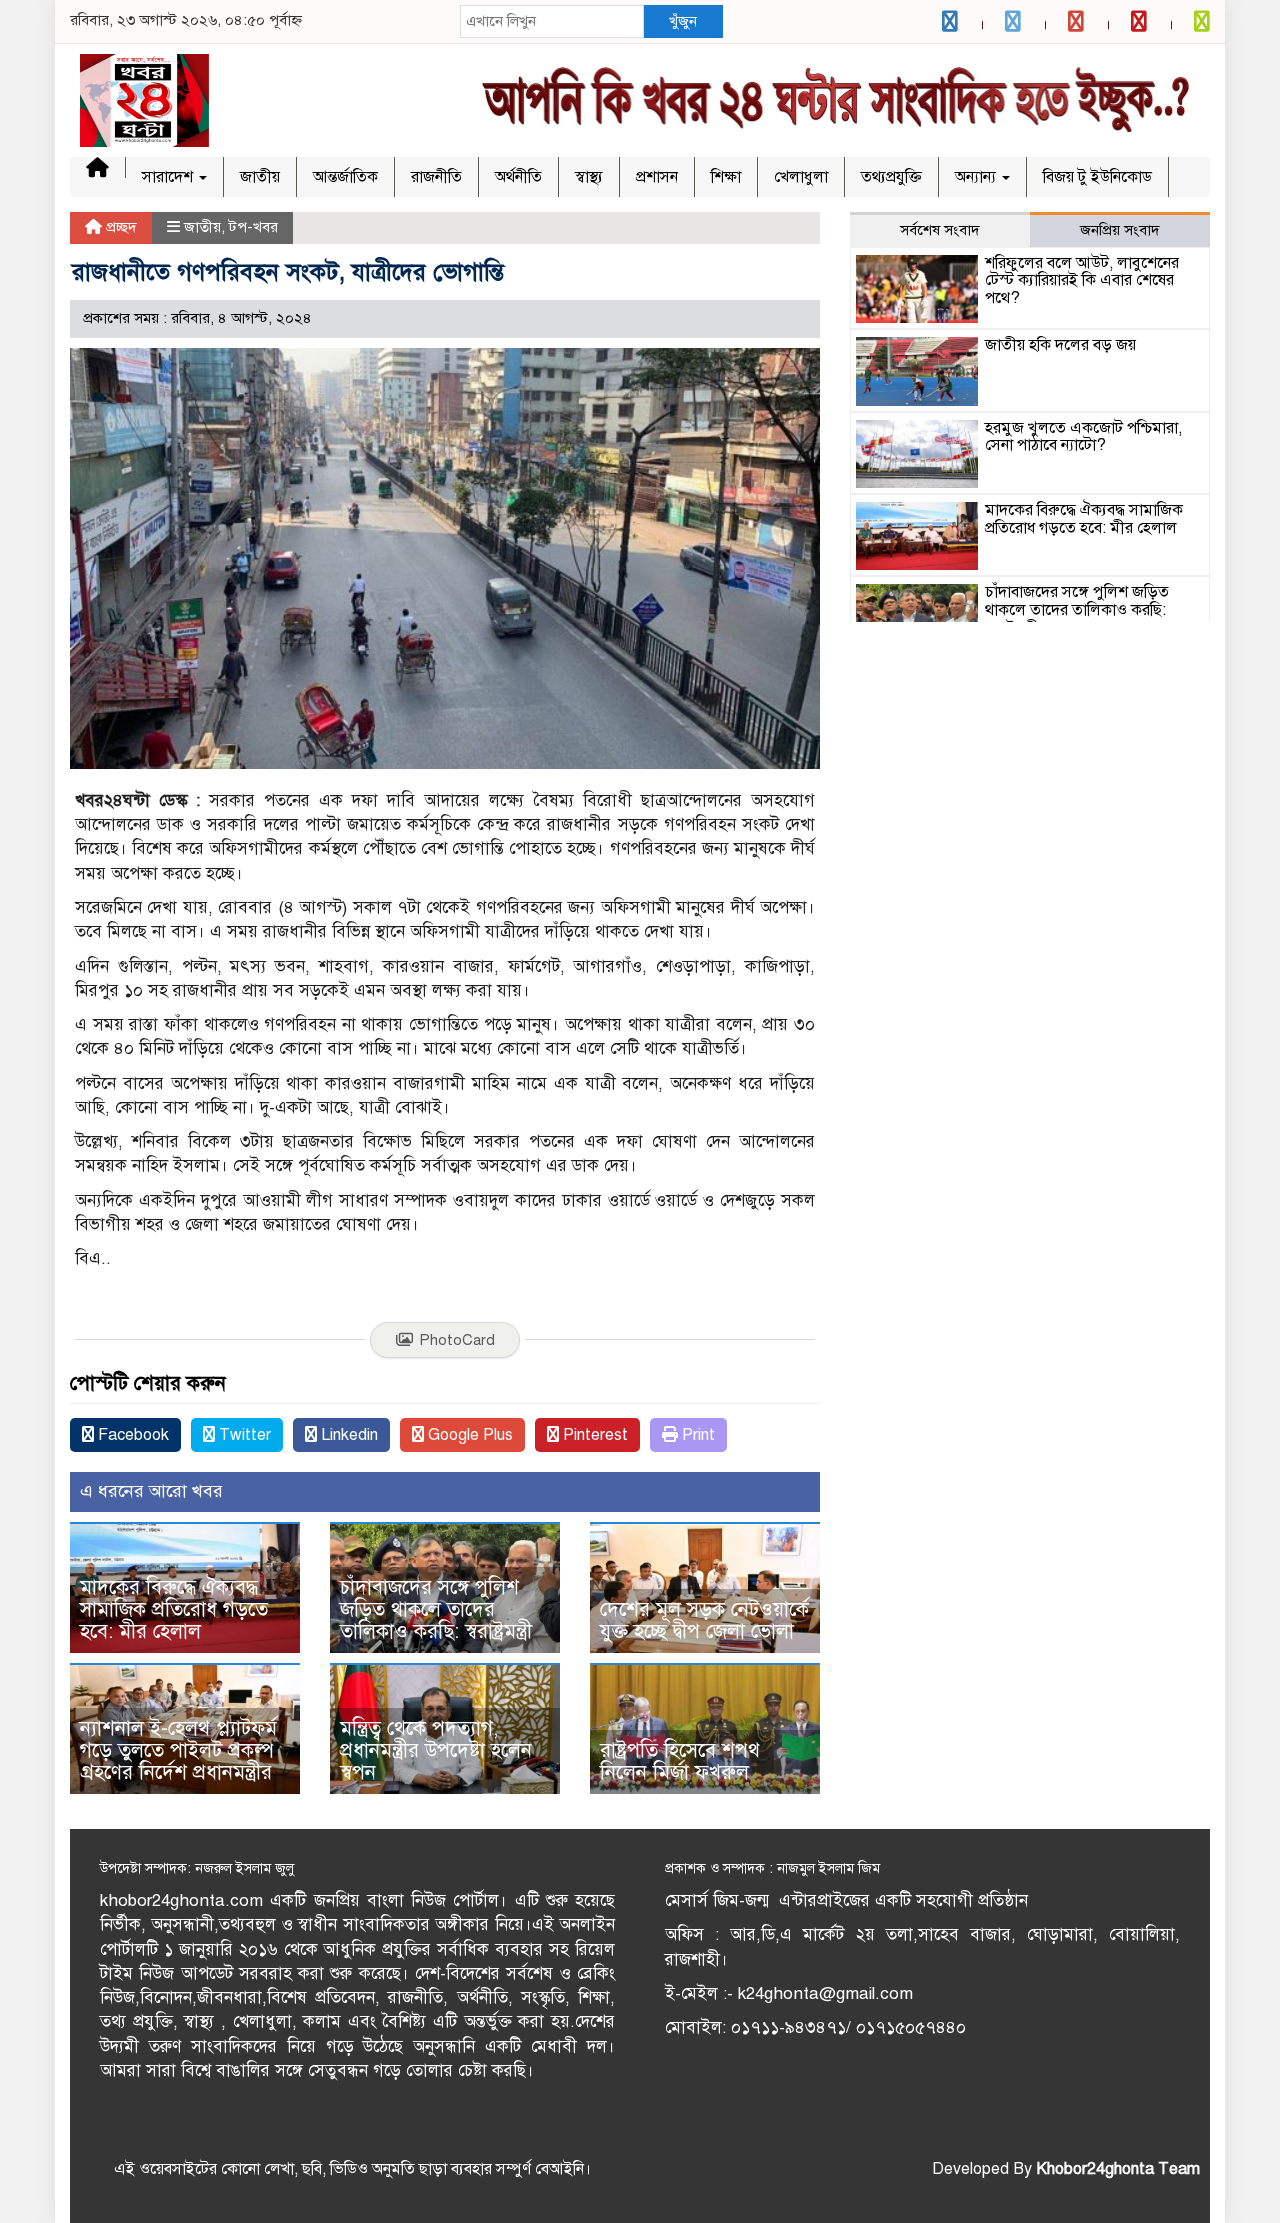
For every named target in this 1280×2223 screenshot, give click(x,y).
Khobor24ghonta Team (1118, 2169)
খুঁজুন (683, 21)
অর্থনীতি (518, 177)
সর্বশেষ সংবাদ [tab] (940, 230)
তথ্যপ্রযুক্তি (891, 177)
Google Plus (468, 1435)
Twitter (243, 1435)
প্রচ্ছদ (119, 227)
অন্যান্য (977, 177)
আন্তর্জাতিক (345, 177)
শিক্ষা (726, 177)
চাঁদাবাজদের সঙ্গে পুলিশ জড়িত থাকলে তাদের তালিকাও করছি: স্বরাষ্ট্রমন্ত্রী (436, 1609)
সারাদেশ (169, 177)
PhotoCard (457, 1340)
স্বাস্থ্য (589, 177)
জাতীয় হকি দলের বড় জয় (1060, 345)
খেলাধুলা (801, 177)
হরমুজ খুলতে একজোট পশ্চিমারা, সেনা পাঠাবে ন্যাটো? (1083, 437)
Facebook (131, 1435)
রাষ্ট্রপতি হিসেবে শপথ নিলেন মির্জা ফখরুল (680, 1761)
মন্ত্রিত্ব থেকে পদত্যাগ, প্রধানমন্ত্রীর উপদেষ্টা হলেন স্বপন (436, 1750)
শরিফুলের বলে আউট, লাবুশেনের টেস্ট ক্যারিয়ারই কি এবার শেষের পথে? (1082, 280)
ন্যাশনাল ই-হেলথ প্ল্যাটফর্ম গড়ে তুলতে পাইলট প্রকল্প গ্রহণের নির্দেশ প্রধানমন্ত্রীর (178, 1750)
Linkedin (347, 1435)
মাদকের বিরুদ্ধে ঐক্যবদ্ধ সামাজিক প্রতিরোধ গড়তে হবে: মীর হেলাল (174, 1609)
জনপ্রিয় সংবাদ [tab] (1120, 230)
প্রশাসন (657, 177)
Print (696, 1435)
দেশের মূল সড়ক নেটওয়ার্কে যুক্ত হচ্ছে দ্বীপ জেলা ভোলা (704, 1620)
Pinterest (593, 1435)
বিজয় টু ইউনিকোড (1097, 177)
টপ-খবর (253, 227)
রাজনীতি (436, 177)
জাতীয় (260, 177)
